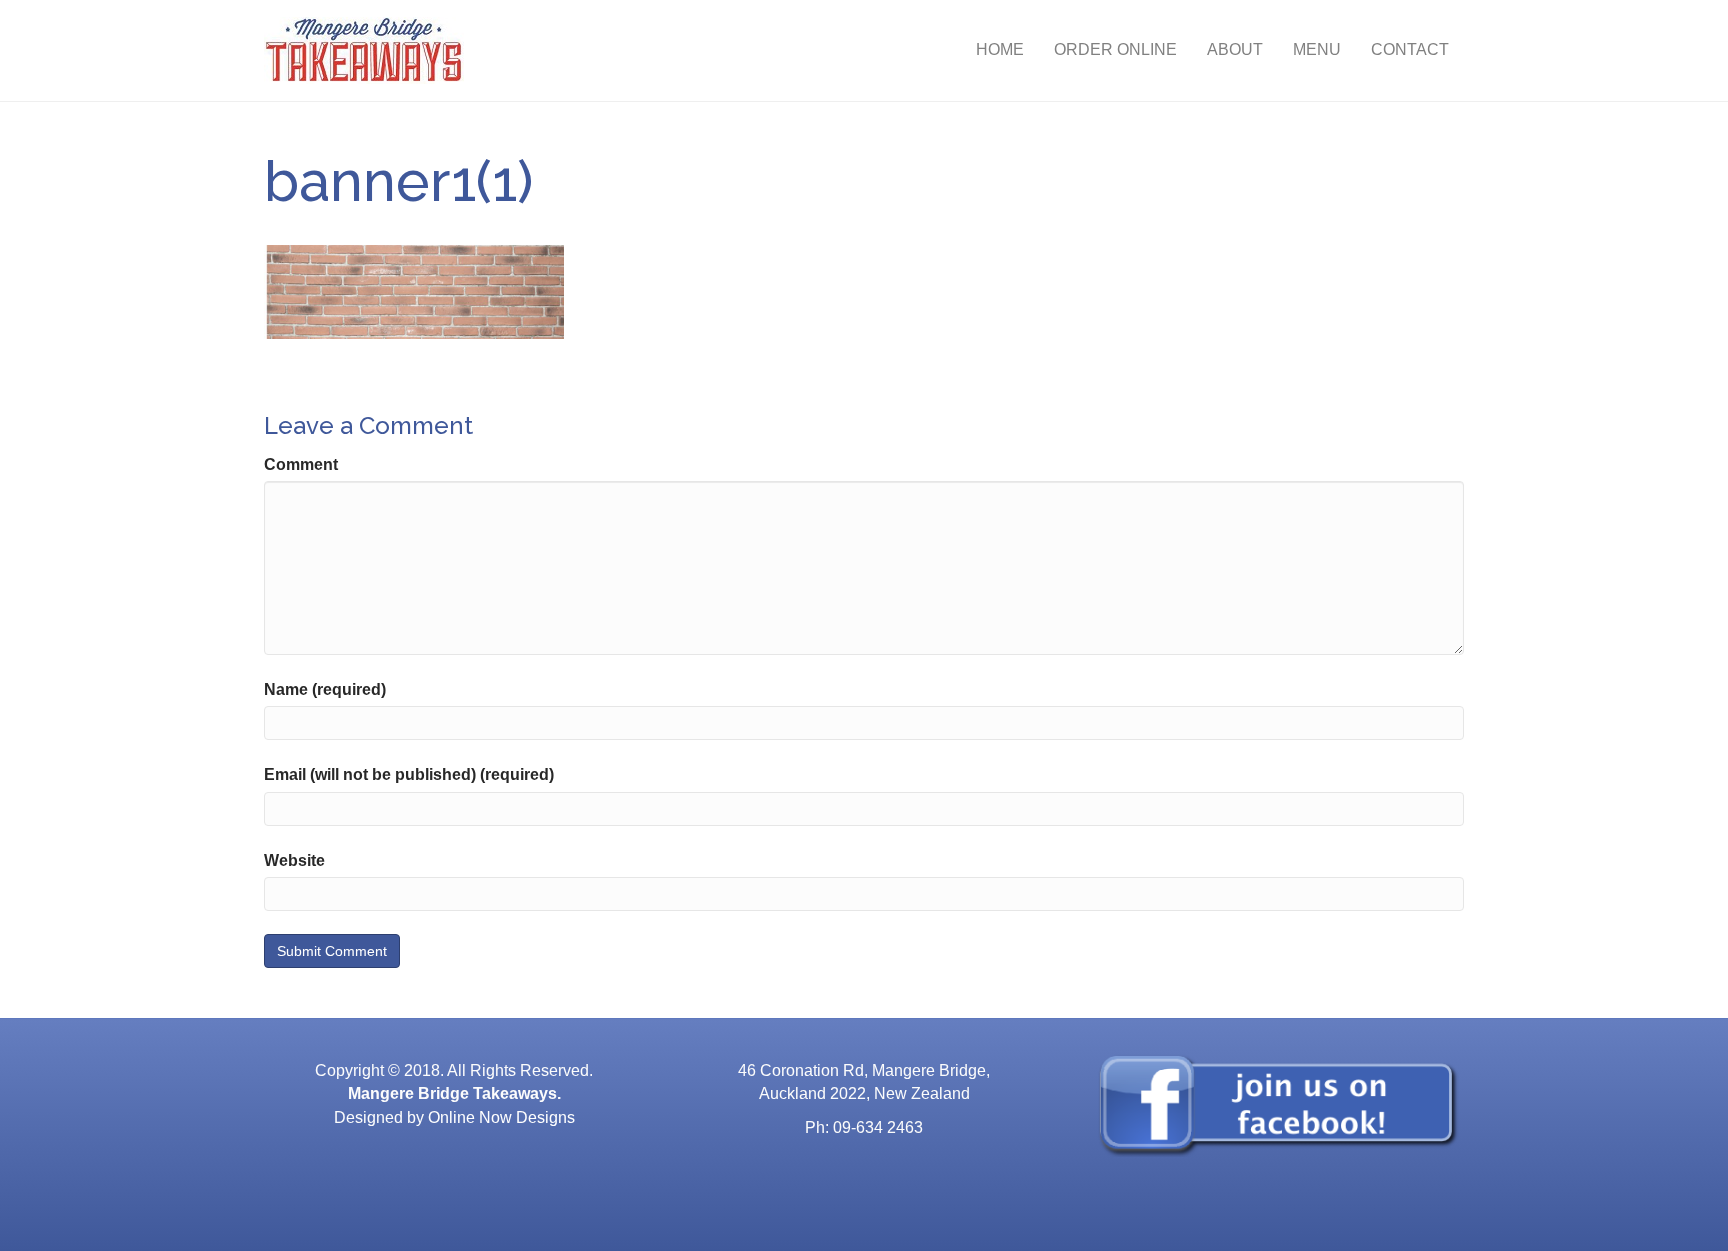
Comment (301, 464)
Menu (1317, 49)
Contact (1410, 49)
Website (294, 860)
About (1235, 49)
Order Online (1115, 49)
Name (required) (325, 689)
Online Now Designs (501, 1117)
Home (1000, 49)
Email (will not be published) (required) (409, 774)
